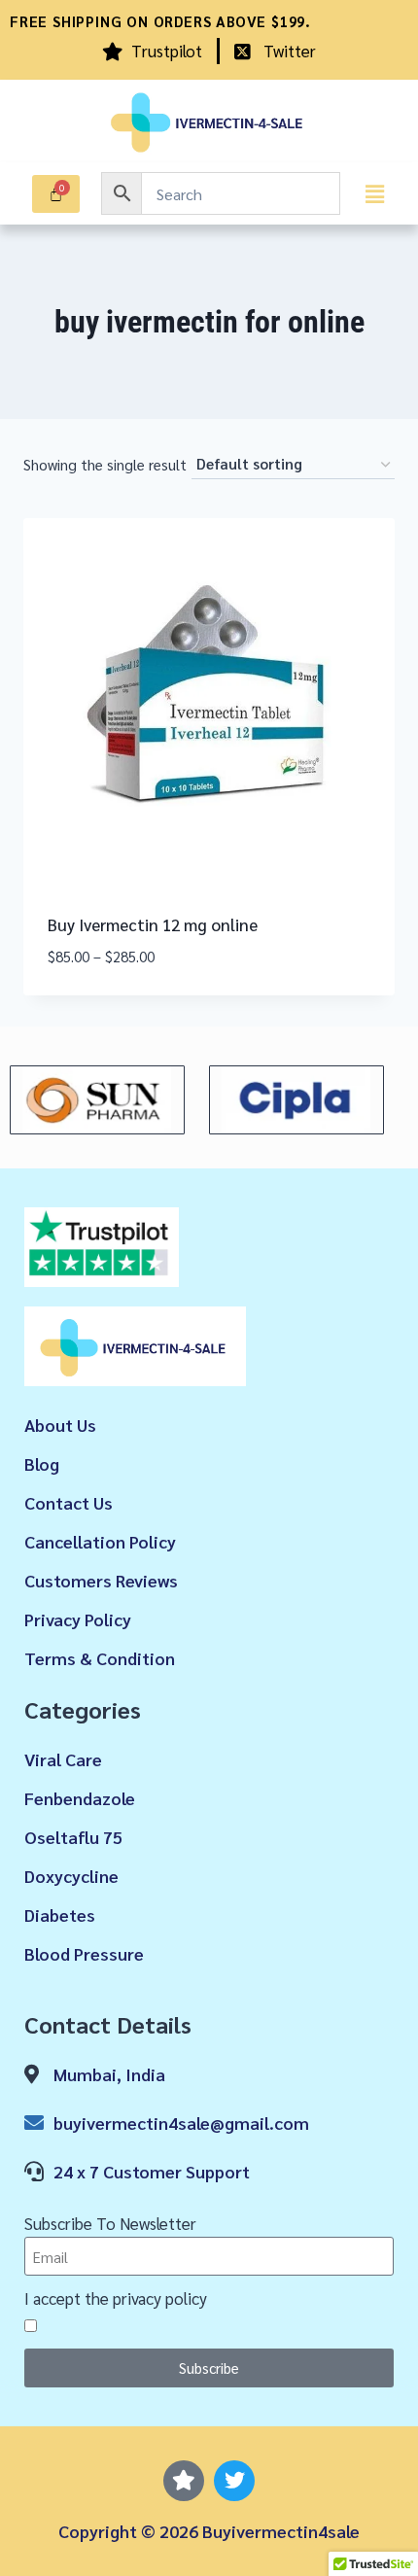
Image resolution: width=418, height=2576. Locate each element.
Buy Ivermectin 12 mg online (153, 924)
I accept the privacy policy (116, 2298)
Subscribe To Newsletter (110, 2223)
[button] (374, 193)
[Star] (184, 2481)
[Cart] (56, 194)
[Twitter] (234, 2481)
